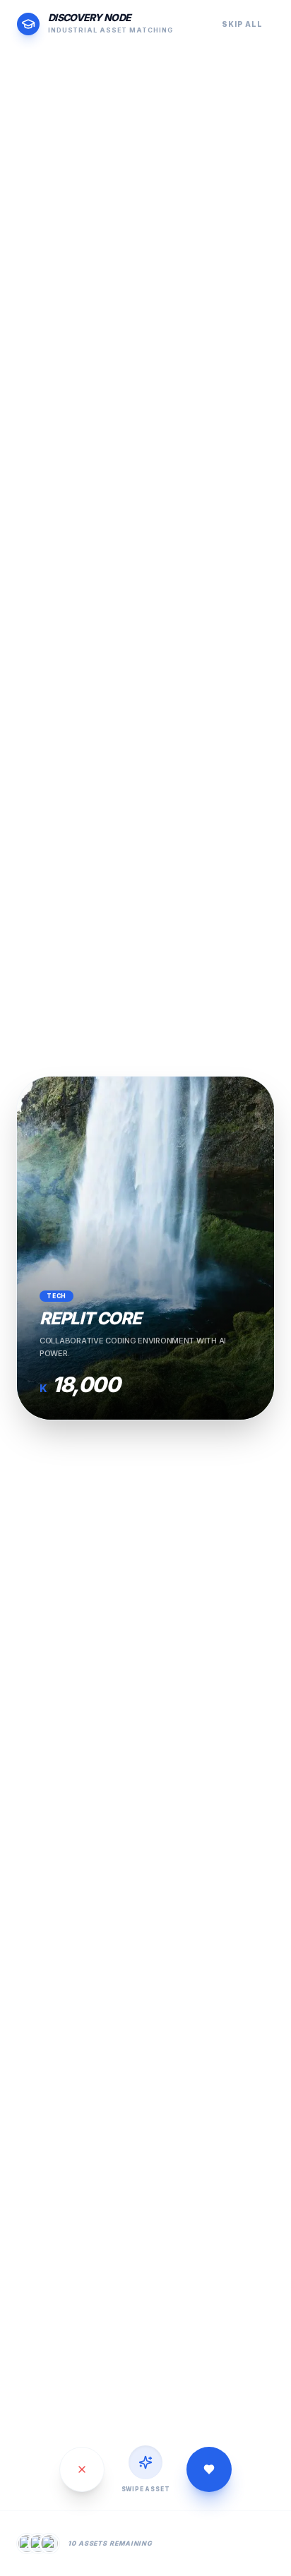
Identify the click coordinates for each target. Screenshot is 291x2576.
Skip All (242, 24)
